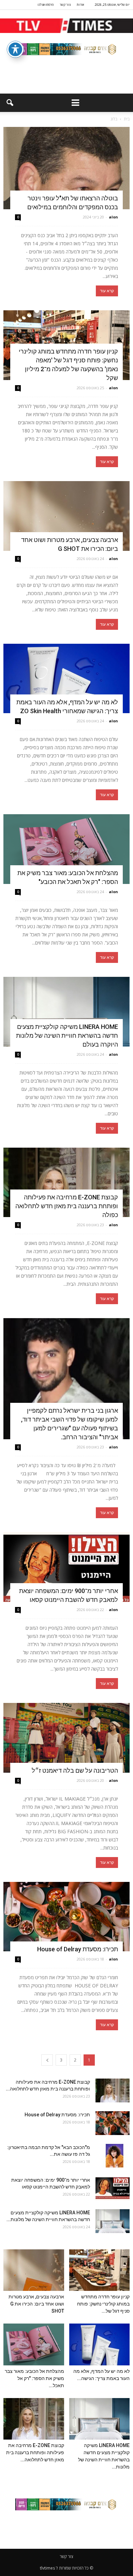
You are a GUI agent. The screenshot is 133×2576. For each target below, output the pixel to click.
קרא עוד (107, 291)
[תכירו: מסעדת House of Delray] (66, 1917)
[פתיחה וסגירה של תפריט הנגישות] (15, 49)
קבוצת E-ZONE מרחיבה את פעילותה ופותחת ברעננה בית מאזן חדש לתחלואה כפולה (67, 1206)
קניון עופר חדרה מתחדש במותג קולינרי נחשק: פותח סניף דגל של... (103, 2304)
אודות (80, 5)
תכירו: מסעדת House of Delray (76, 1949)
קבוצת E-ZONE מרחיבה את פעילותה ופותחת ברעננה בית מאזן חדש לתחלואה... (35, 2452)
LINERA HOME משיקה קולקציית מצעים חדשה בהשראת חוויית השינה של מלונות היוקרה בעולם (67, 1036)
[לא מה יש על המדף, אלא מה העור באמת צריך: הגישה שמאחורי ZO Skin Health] (66, 679)
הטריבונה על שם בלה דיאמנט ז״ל (75, 1770)
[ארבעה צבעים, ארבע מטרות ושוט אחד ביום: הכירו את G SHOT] (66, 516)
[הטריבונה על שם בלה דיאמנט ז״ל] (66, 1738)
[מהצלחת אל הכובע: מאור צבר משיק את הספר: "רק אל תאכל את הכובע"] (66, 849)
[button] (10, 103)
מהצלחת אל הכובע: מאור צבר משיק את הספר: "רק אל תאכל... (34, 2378)
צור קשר (65, 5)
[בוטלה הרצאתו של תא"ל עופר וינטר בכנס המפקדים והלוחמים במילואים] (66, 168)
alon (113, 217)
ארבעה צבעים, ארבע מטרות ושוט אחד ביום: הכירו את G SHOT (36, 2304)
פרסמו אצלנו (46, 5)
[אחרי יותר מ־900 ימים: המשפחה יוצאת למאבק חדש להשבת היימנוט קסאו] (66, 1567)
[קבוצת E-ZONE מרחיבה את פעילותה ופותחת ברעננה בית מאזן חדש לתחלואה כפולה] (66, 1183)
